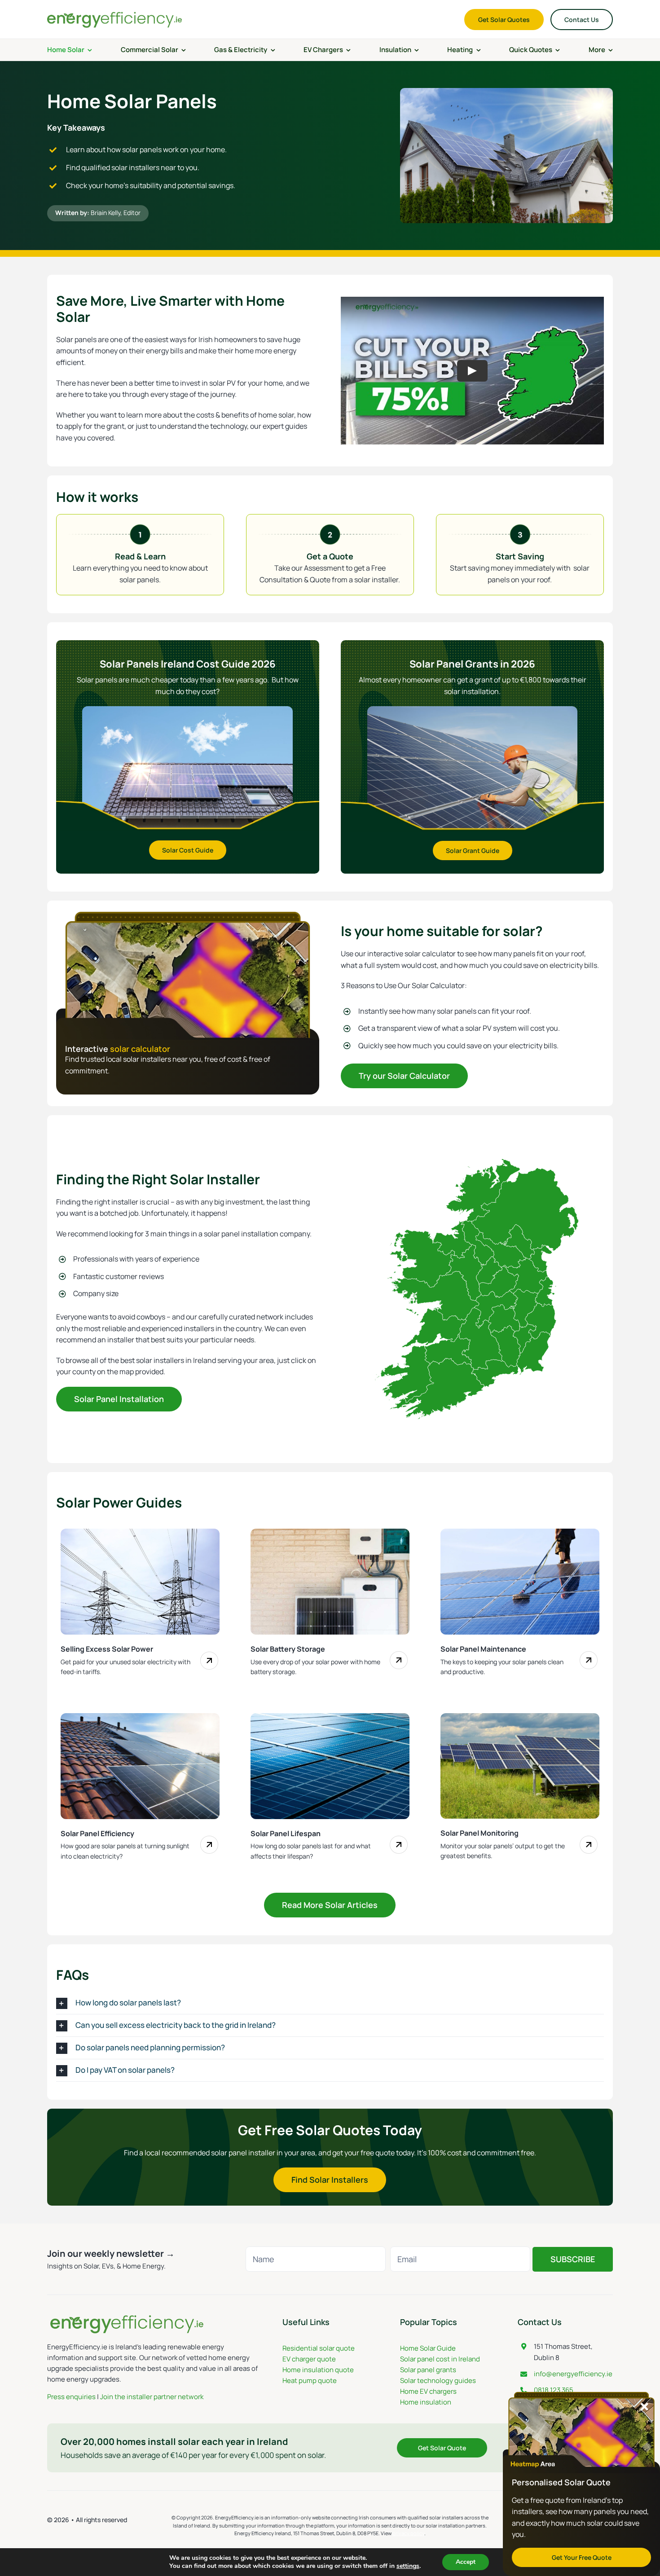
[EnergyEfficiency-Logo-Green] (114, 13)
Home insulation (426, 2402)
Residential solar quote (319, 2348)
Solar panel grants (428, 2370)
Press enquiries (71, 2397)
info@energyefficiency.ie (573, 2374)
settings (408, 2566)
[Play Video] (472, 370)
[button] (330, 2003)
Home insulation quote (318, 2370)
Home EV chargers (428, 2391)
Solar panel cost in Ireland (440, 2359)
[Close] (645, 2407)
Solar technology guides (438, 2380)
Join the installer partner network (152, 2397)
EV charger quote (309, 2359)
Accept (466, 2562)
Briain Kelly (106, 213)
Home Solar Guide (428, 2348)
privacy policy (408, 2533)
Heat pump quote (310, 2380)
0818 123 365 (554, 2390)
